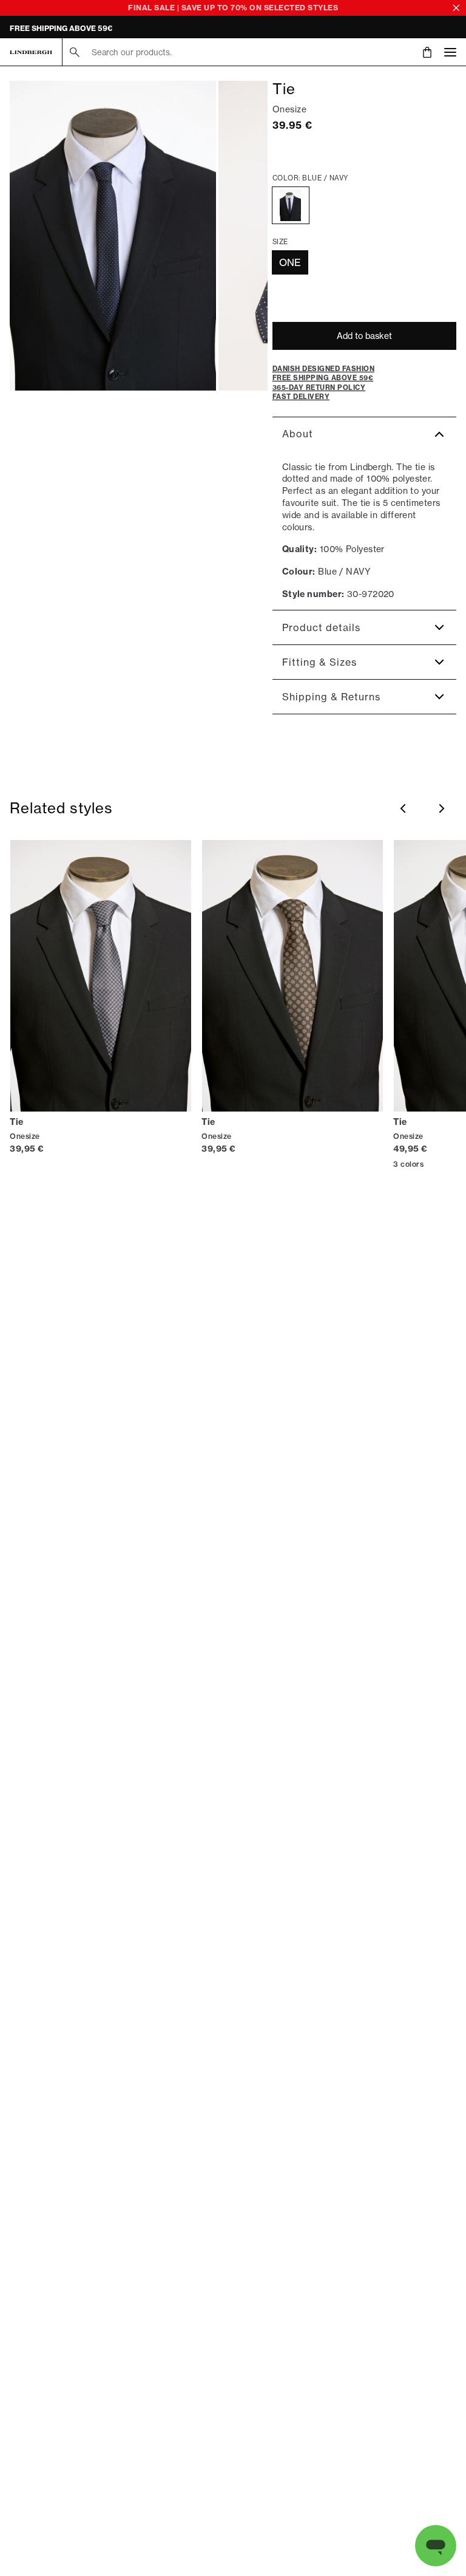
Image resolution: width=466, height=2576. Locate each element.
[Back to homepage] (31, 52)
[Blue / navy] (291, 205)
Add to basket (364, 336)
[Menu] (450, 52)
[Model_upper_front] (113, 236)
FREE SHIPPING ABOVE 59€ (61, 28)
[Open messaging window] (436, 2546)
